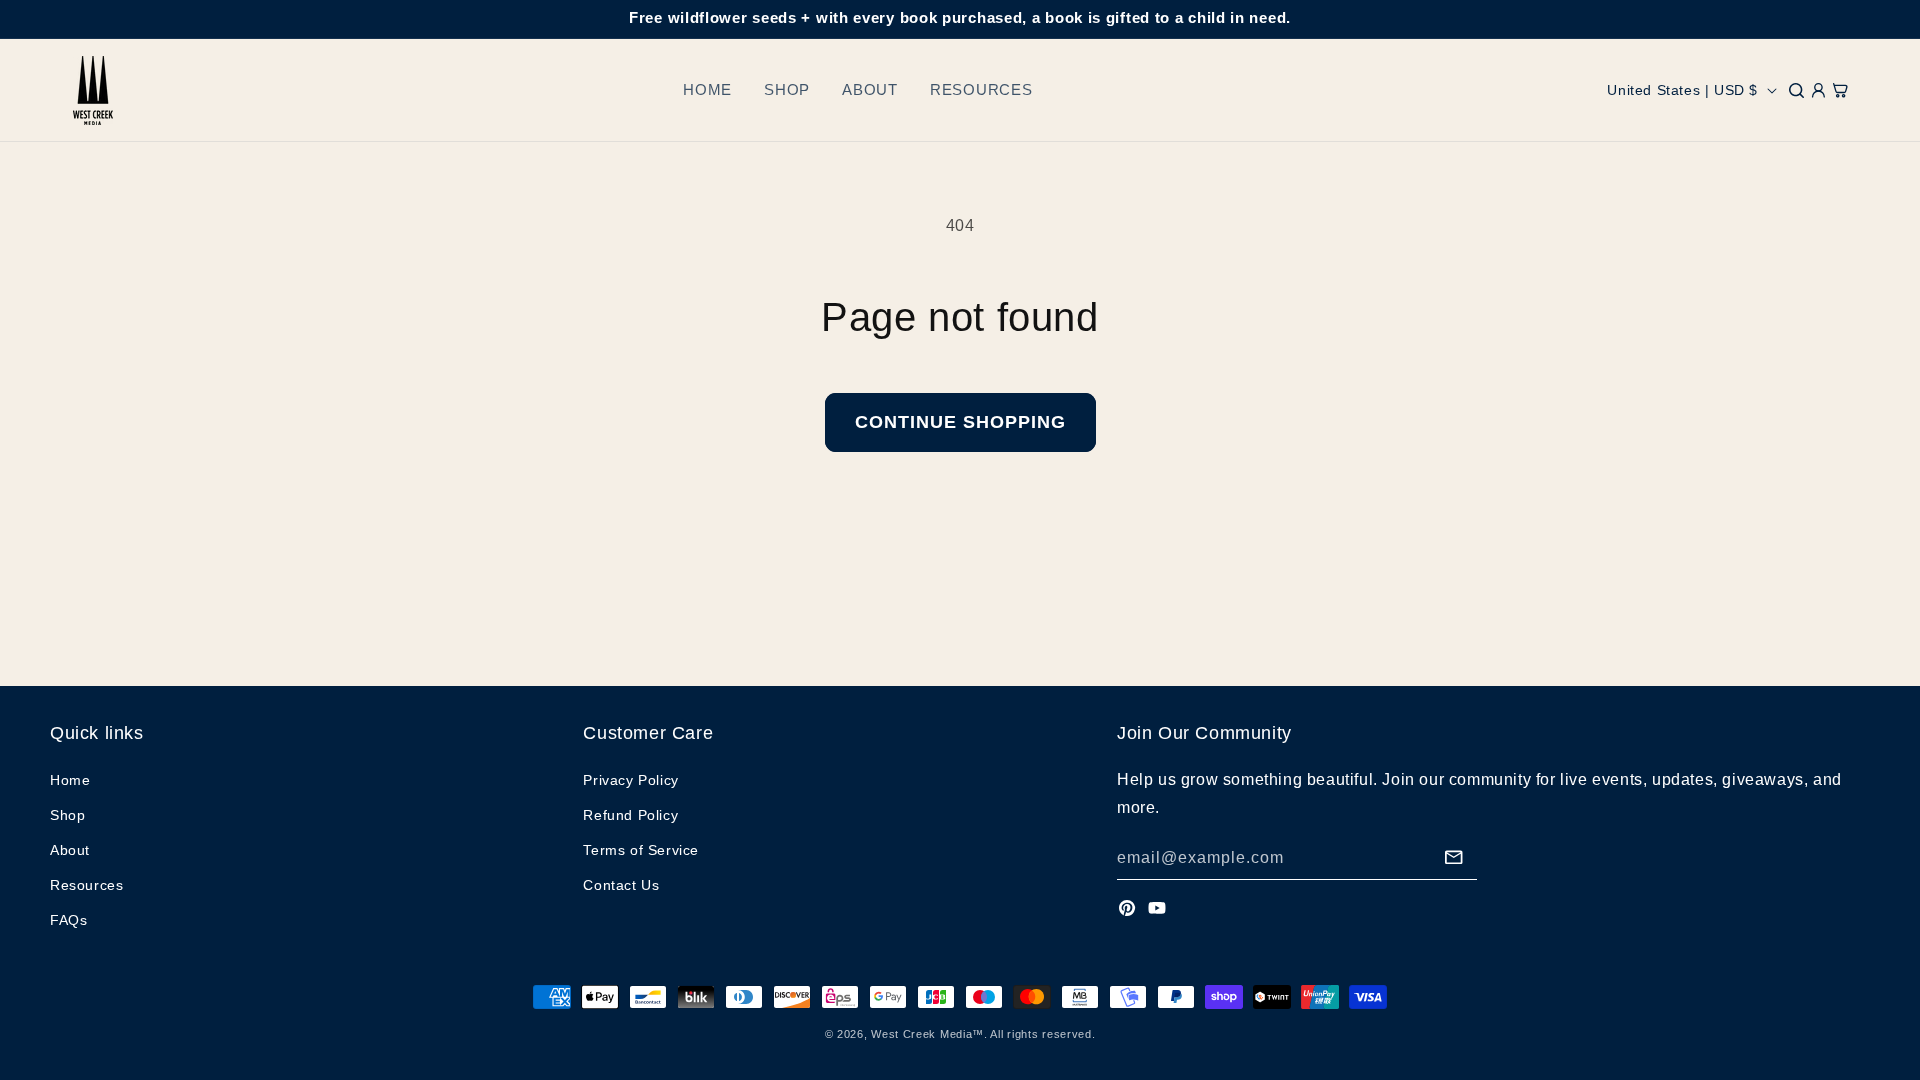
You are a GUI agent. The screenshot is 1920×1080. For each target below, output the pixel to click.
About (70, 850)
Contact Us (621, 885)
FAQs (68, 920)
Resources (86, 885)
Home (70, 780)
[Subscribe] (1454, 857)
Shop (67, 815)
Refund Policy (630, 815)
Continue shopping (960, 422)
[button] (1796, 90)
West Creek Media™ (927, 1034)
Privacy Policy (630, 780)
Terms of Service (641, 850)
